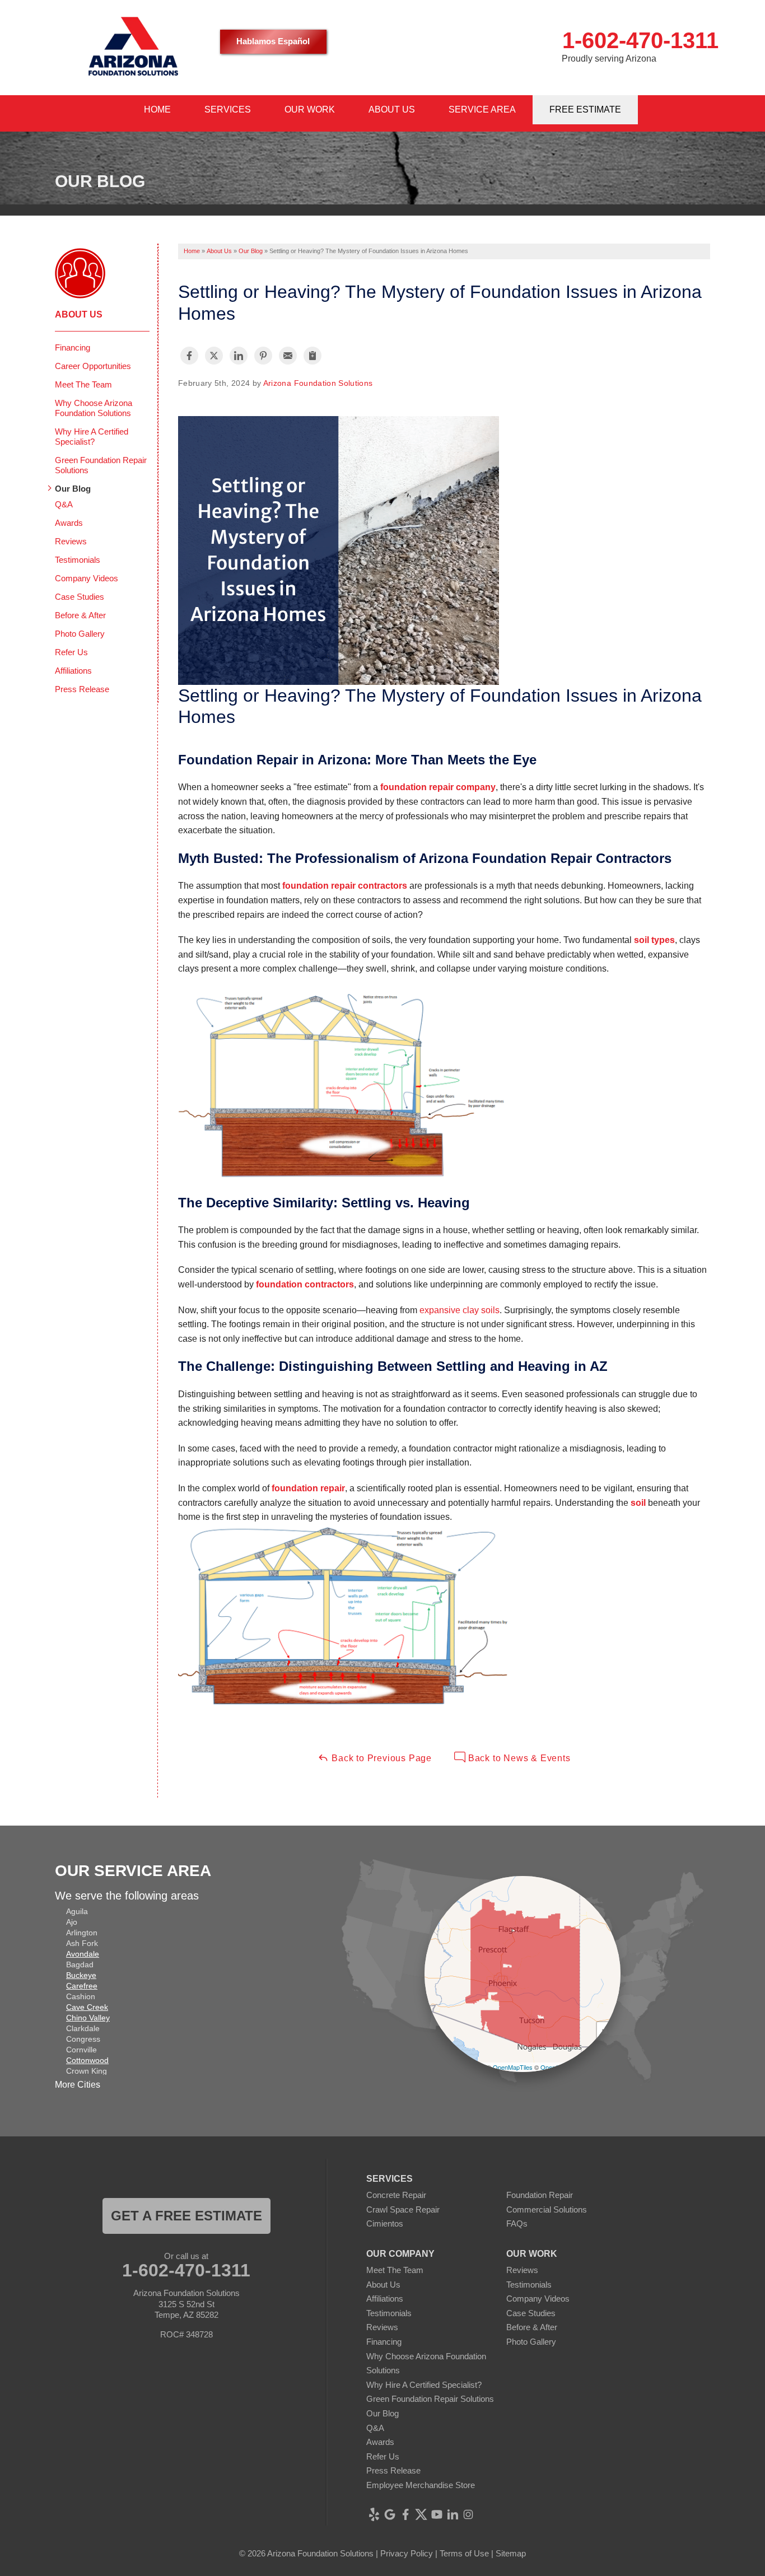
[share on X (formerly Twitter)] (214, 356)
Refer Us (71, 652)
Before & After (80, 615)
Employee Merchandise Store (421, 2485)
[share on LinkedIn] (239, 356)
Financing (73, 347)
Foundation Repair (540, 2195)
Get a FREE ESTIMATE (186, 2216)
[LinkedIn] (453, 2514)
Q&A (64, 504)
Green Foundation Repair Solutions (101, 465)
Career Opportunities (93, 366)
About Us (79, 314)
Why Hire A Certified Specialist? (92, 437)
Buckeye (81, 1975)
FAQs (517, 2223)
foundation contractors (305, 1284)
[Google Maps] (390, 2514)
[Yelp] (374, 2514)
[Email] (288, 356)
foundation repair (308, 1488)
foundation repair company (438, 787)
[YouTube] (437, 2514)
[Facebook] (405, 2514)
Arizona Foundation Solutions (318, 383)
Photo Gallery (80, 634)
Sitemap (511, 2553)
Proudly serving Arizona (609, 59)
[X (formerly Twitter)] (421, 2514)
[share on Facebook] (189, 356)
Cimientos (385, 2223)
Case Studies (80, 597)
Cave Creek (87, 2007)
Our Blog (73, 489)
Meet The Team (83, 384)
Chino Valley (88, 2018)
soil (639, 1503)
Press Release (82, 689)
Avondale (83, 1954)
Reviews (71, 541)
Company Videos (87, 578)
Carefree (82, 1986)
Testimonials (78, 560)
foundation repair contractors (345, 886)
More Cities (78, 2085)
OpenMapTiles (513, 2067)
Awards (69, 523)
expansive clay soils (460, 1310)
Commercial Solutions (547, 2209)
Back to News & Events (518, 1758)
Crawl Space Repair (403, 2209)
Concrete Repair (396, 2195)
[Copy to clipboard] (312, 356)
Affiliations (73, 671)
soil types (654, 940)
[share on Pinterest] (263, 356)
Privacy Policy (407, 2553)
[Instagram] (468, 2514)
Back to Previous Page (380, 1758)
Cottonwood (87, 2060)
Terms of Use (464, 2553)
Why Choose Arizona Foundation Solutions (94, 408)
